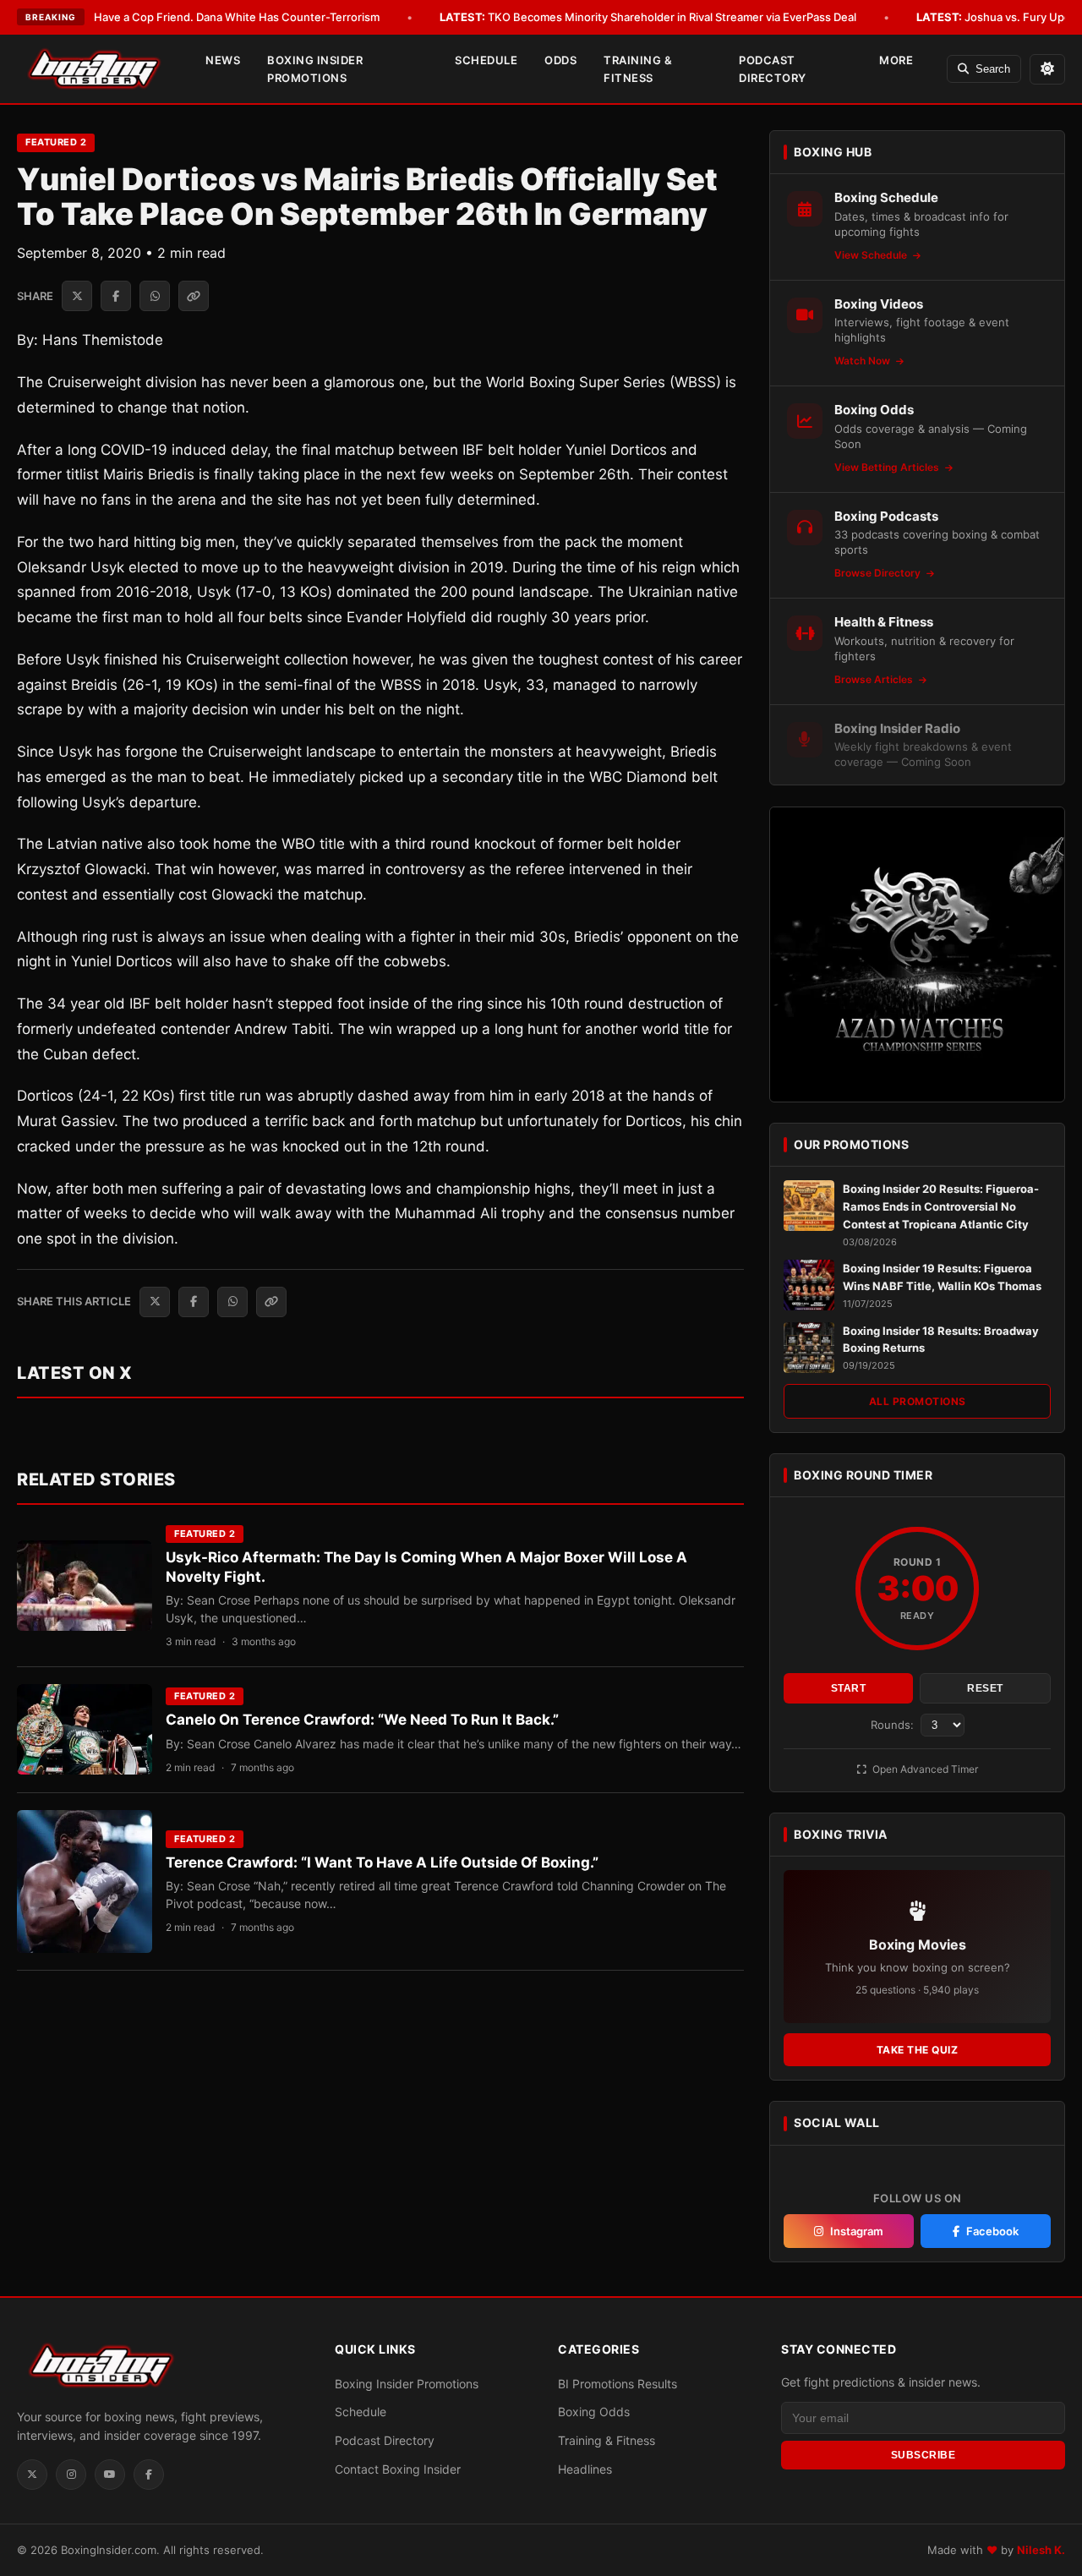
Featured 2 (56, 142)
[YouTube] (110, 2475)
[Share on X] (77, 296)
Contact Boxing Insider (398, 2469)
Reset (985, 1688)
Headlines (585, 2469)
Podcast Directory (773, 69)
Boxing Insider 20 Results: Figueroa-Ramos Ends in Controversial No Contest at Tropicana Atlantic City (941, 1206)
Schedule (486, 60)
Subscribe (924, 2455)
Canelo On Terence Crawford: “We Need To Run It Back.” (362, 1720)
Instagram (857, 2231)
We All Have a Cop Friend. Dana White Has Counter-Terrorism (195, 17)
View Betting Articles (888, 467)
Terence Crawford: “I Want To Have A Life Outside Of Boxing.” (382, 1862)
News (223, 60)
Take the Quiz (918, 2050)
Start (849, 1688)
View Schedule (872, 255)
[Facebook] (149, 2475)
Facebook (992, 2231)
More (896, 60)
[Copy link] (194, 296)
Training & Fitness (638, 69)
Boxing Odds (594, 2412)
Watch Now (863, 361)
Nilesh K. (1041, 2550)
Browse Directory (879, 573)
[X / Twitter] (32, 2475)
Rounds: (894, 1725)
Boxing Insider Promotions (315, 69)
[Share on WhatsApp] (155, 296)
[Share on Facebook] (116, 296)
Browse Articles (875, 679)
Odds (560, 60)
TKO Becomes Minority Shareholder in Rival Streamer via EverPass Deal (648, 17)
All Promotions (918, 1401)
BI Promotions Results (618, 2384)
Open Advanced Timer (924, 1769)
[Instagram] (71, 2475)
